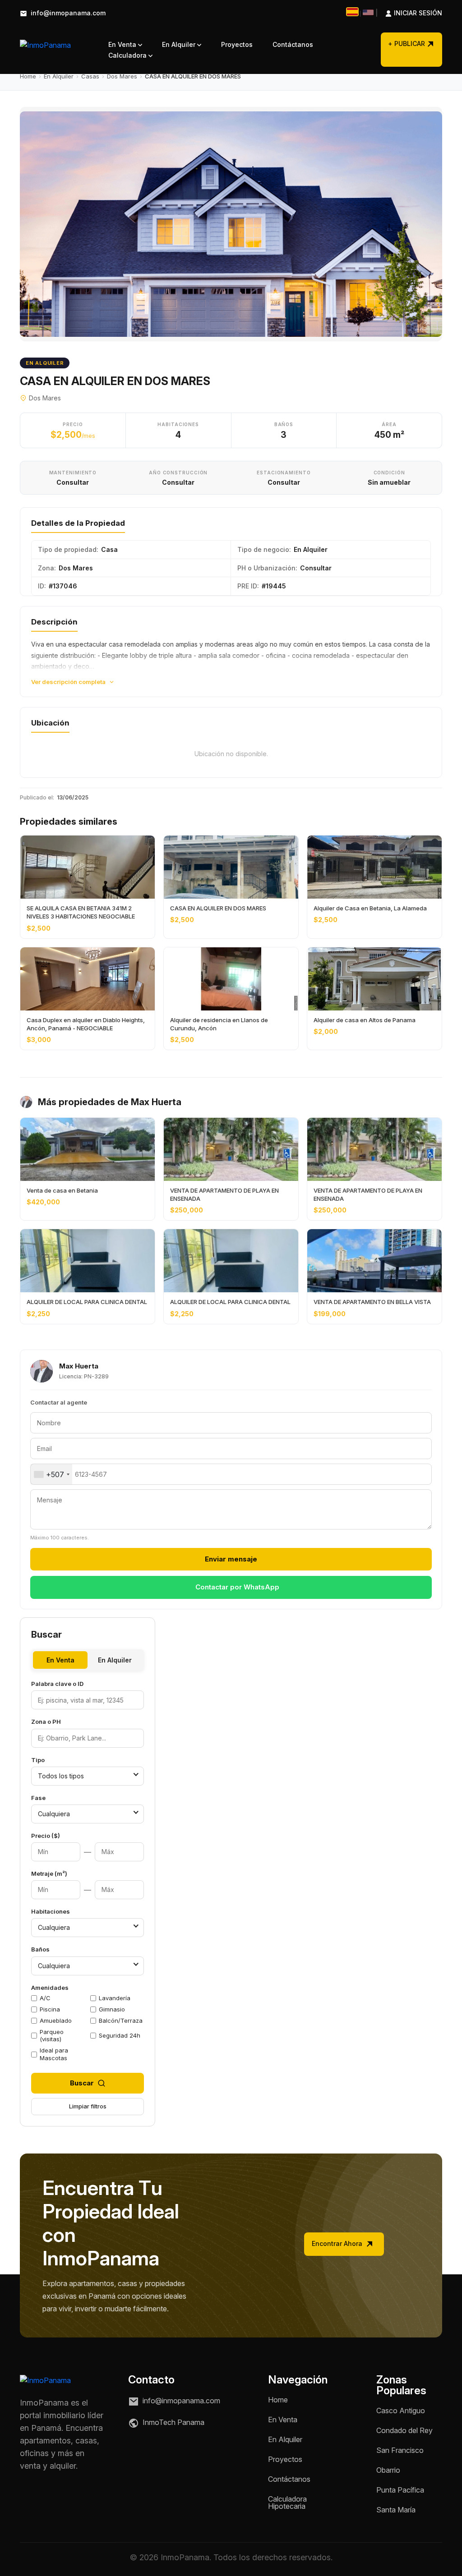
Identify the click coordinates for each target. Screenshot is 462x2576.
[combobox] (51, 1474)
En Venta (123, 44)
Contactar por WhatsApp (237, 1587)
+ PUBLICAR (407, 44)
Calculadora (128, 55)
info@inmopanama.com (67, 13)
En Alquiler (180, 44)
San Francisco (400, 2450)
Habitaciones (51, 1911)
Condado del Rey (404, 2430)
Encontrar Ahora (338, 2243)
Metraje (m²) (49, 1873)
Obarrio (388, 2470)
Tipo (38, 1760)
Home (28, 76)
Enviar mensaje (231, 1559)
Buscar (82, 2083)
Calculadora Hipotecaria (287, 2503)
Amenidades (50, 1988)
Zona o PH (46, 1722)
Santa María (396, 2510)
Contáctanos (293, 44)
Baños (40, 1949)
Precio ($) (46, 1836)
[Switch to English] (368, 12)
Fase (38, 1798)
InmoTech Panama (173, 2422)
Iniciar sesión (409, 13)
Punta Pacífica (400, 2490)
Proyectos (237, 44)
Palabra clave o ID (57, 1684)
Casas (90, 76)
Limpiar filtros (88, 2106)
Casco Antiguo (401, 2411)
